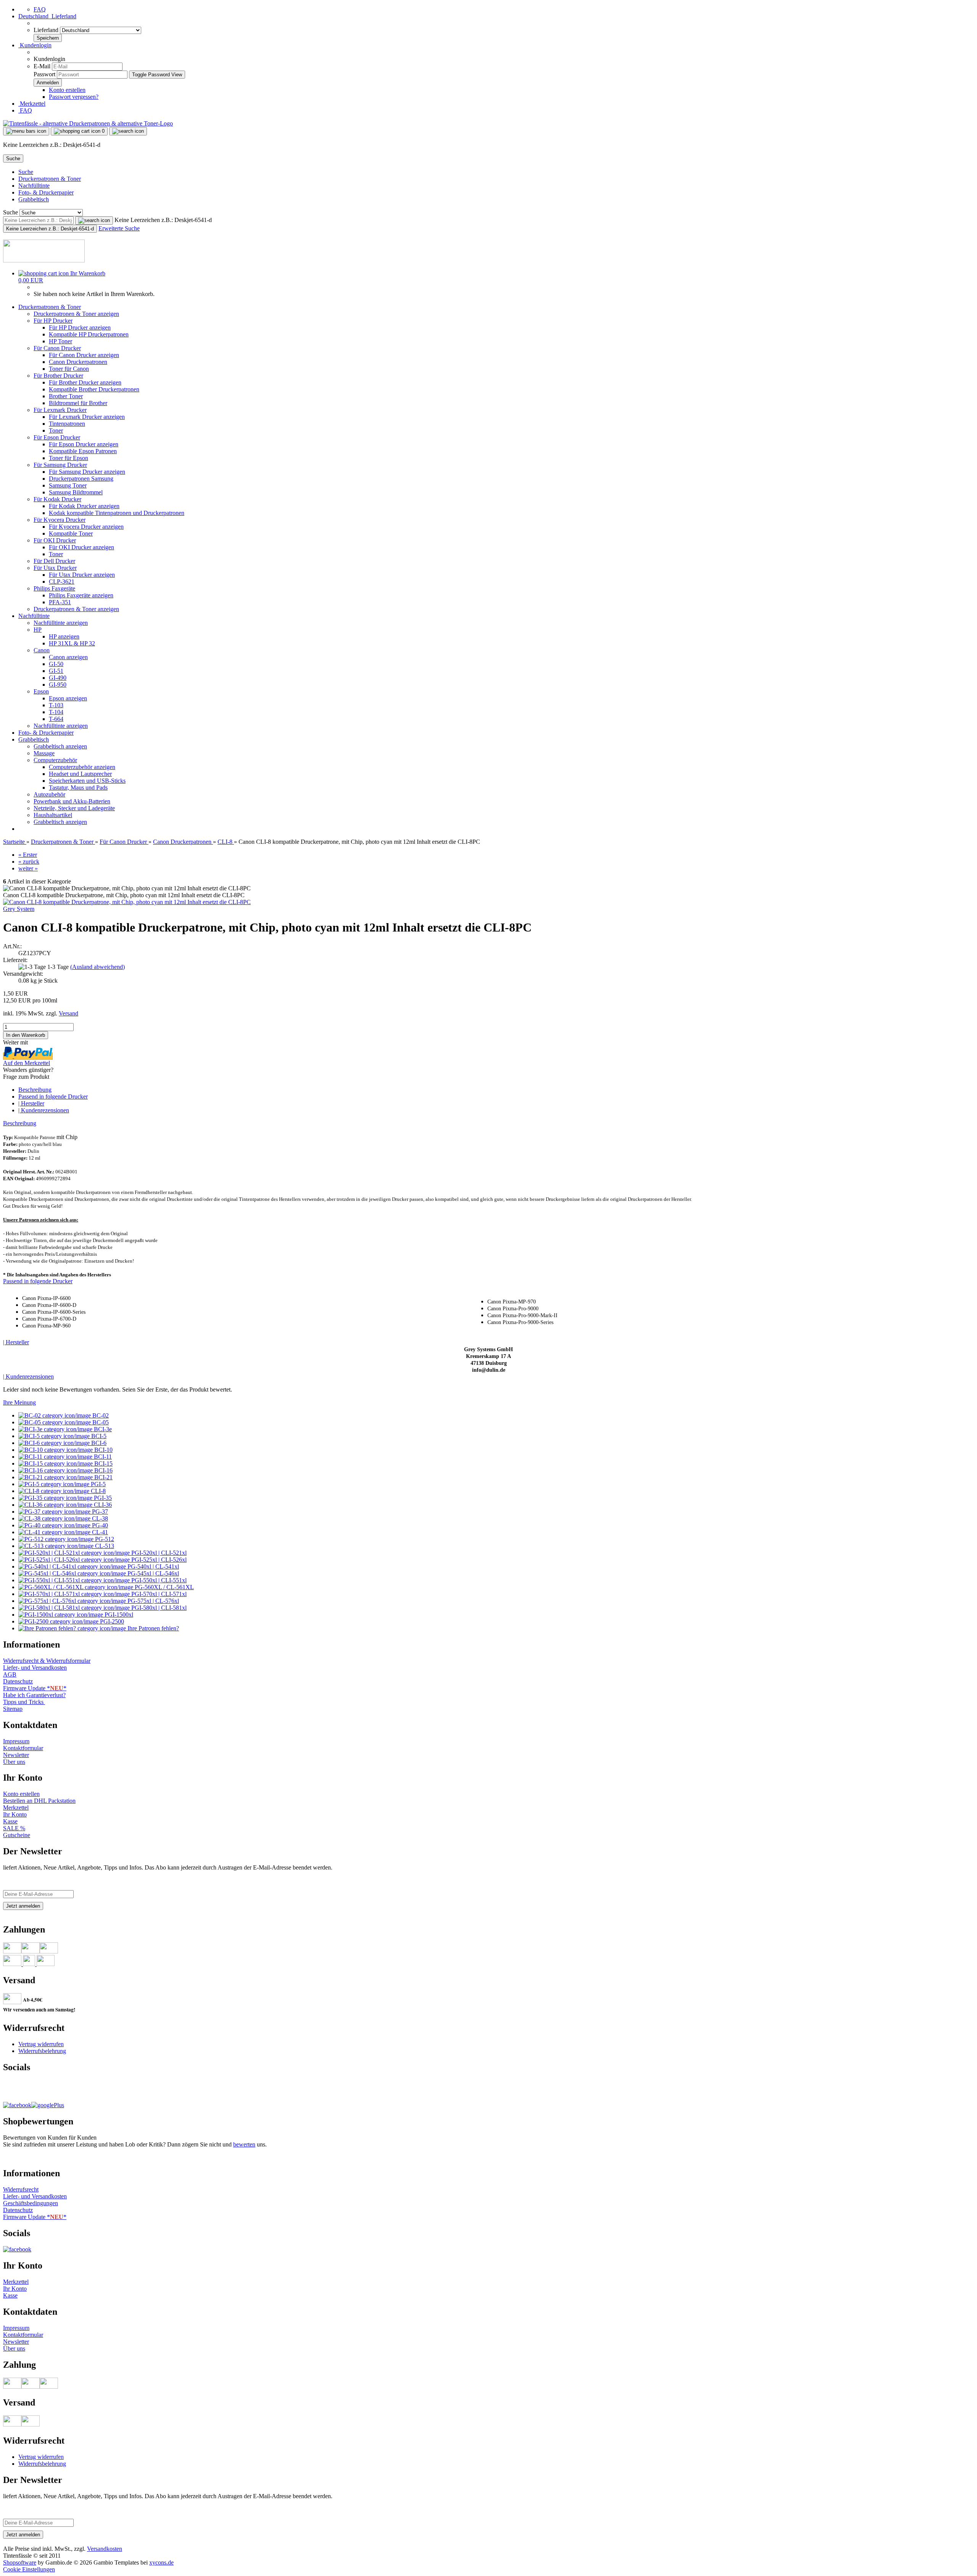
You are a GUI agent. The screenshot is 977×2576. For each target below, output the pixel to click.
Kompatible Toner (71, 533)
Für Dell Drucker (54, 561)
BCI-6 (98, 1443)
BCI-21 (103, 1477)
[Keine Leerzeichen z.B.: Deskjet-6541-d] (94, 220)
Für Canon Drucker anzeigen (84, 355)
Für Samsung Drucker (60, 465)
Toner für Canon (69, 369)
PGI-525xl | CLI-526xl (158, 1560)
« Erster (28, 855)
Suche (26, 172)
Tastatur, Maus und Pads (78, 788)
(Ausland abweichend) (98, 967)
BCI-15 (103, 1463)
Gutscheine (17, 1835)
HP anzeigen (64, 636)
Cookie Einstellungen (29, 2569)
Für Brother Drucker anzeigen (85, 382)
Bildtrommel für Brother (78, 403)
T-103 (56, 705)
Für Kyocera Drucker (60, 520)
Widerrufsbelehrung (42, 2051)
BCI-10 (103, 1450)
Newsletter (16, 1755)
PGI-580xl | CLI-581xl (158, 1608)
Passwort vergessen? (74, 97)
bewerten (244, 2144)
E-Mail (42, 66)
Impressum (16, 1741)
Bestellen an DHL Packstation (39, 1801)
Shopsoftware (20, 2562)
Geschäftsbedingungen (31, 2203)
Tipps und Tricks (24, 1702)
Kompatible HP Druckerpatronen (89, 334)
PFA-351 (60, 602)
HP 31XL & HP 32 (72, 643)
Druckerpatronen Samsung (81, 479)
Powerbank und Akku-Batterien (72, 801)
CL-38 (99, 1518)
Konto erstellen (67, 90)
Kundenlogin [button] (35, 45)
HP (38, 630)
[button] (47, 16)
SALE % (14, 1828)
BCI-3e (102, 1429)
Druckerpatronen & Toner (50, 179)
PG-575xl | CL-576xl (152, 1601)
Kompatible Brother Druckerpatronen (94, 389)
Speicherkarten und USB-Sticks (87, 781)
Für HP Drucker (53, 321)
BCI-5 (98, 1436)
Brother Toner (66, 396)
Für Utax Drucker (55, 568)
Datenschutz (18, 1681)
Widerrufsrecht (21, 2189)
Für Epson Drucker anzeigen (84, 444)
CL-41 (99, 1532)
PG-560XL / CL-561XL (164, 1587)
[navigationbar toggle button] (26, 131)
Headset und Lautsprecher (80, 774)
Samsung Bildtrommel (76, 492)
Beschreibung (35, 1090)
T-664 (56, 719)
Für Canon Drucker (57, 348)
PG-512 (104, 1539)
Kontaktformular (23, 1748)
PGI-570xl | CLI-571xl (158, 1594)
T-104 (56, 712)
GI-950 (58, 685)
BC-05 (100, 1422)
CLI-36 (102, 1505)
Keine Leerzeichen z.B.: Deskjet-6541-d (163, 220)
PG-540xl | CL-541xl (152, 1566)
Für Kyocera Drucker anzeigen (86, 527)
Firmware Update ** (35, 1688)
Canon (42, 650)
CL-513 (104, 1546)
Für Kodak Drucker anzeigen (84, 506)
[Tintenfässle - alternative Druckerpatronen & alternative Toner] (88, 123)
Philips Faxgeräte (54, 588)
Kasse (10, 1821)
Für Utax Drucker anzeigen (82, 575)
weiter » (28, 868)
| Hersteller (31, 1103)
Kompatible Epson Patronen (83, 451)
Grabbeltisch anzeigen (60, 746)
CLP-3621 (62, 582)
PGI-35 (102, 1498)
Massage (44, 753)
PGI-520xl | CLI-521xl (158, 1553)
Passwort (44, 74)
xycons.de (161, 2562)
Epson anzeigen (68, 698)
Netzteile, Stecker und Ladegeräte (74, 808)
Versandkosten (105, 2549)
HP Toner (60, 341)
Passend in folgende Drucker (53, 1097)
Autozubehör (49, 794)
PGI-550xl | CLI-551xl (158, 1580)
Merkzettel (32, 104)
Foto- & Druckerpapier (46, 192)
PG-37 (99, 1512)
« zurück (29, 862)
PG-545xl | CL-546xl (152, 1573)
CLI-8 (98, 1491)
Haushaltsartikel (53, 815)
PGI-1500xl (118, 1615)
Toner (56, 430)
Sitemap (13, 1709)
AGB (10, 1674)
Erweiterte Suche (119, 228)
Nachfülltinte (34, 186)
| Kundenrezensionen (44, 1110)
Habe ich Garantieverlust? (34, 1695)
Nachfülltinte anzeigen (61, 623)
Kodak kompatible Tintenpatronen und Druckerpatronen (117, 513)
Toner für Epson (69, 458)
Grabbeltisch (34, 199)
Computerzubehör (55, 760)
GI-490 (58, 678)
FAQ (40, 9)
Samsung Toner (68, 485)
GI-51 (56, 671)
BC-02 (100, 1415)
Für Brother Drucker (58, 376)
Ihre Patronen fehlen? (152, 1628)
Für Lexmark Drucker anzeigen (87, 417)
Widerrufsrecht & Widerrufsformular (47, 1661)
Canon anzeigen (68, 657)
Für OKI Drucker (55, 540)
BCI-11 (102, 1457)
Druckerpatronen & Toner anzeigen (76, 314)
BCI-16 (103, 1470)
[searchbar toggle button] (128, 131)
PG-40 (99, 1525)
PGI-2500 (111, 1621)
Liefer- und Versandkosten (35, 1668)
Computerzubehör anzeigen (82, 767)
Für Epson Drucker (57, 437)
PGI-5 (98, 1484)
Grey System (19, 909)
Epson (41, 691)
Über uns (14, 1762)
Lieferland (47, 30)
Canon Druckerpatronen (78, 362)
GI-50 (56, 664)
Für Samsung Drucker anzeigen (87, 472)
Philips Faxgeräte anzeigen (81, 595)
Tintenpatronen (67, 424)
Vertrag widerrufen (41, 2044)
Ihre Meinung (19, 1402)
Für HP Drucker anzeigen (80, 327)
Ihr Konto (15, 1814)
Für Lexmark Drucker (60, 410)
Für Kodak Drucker (57, 499)
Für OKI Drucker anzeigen (81, 547)
